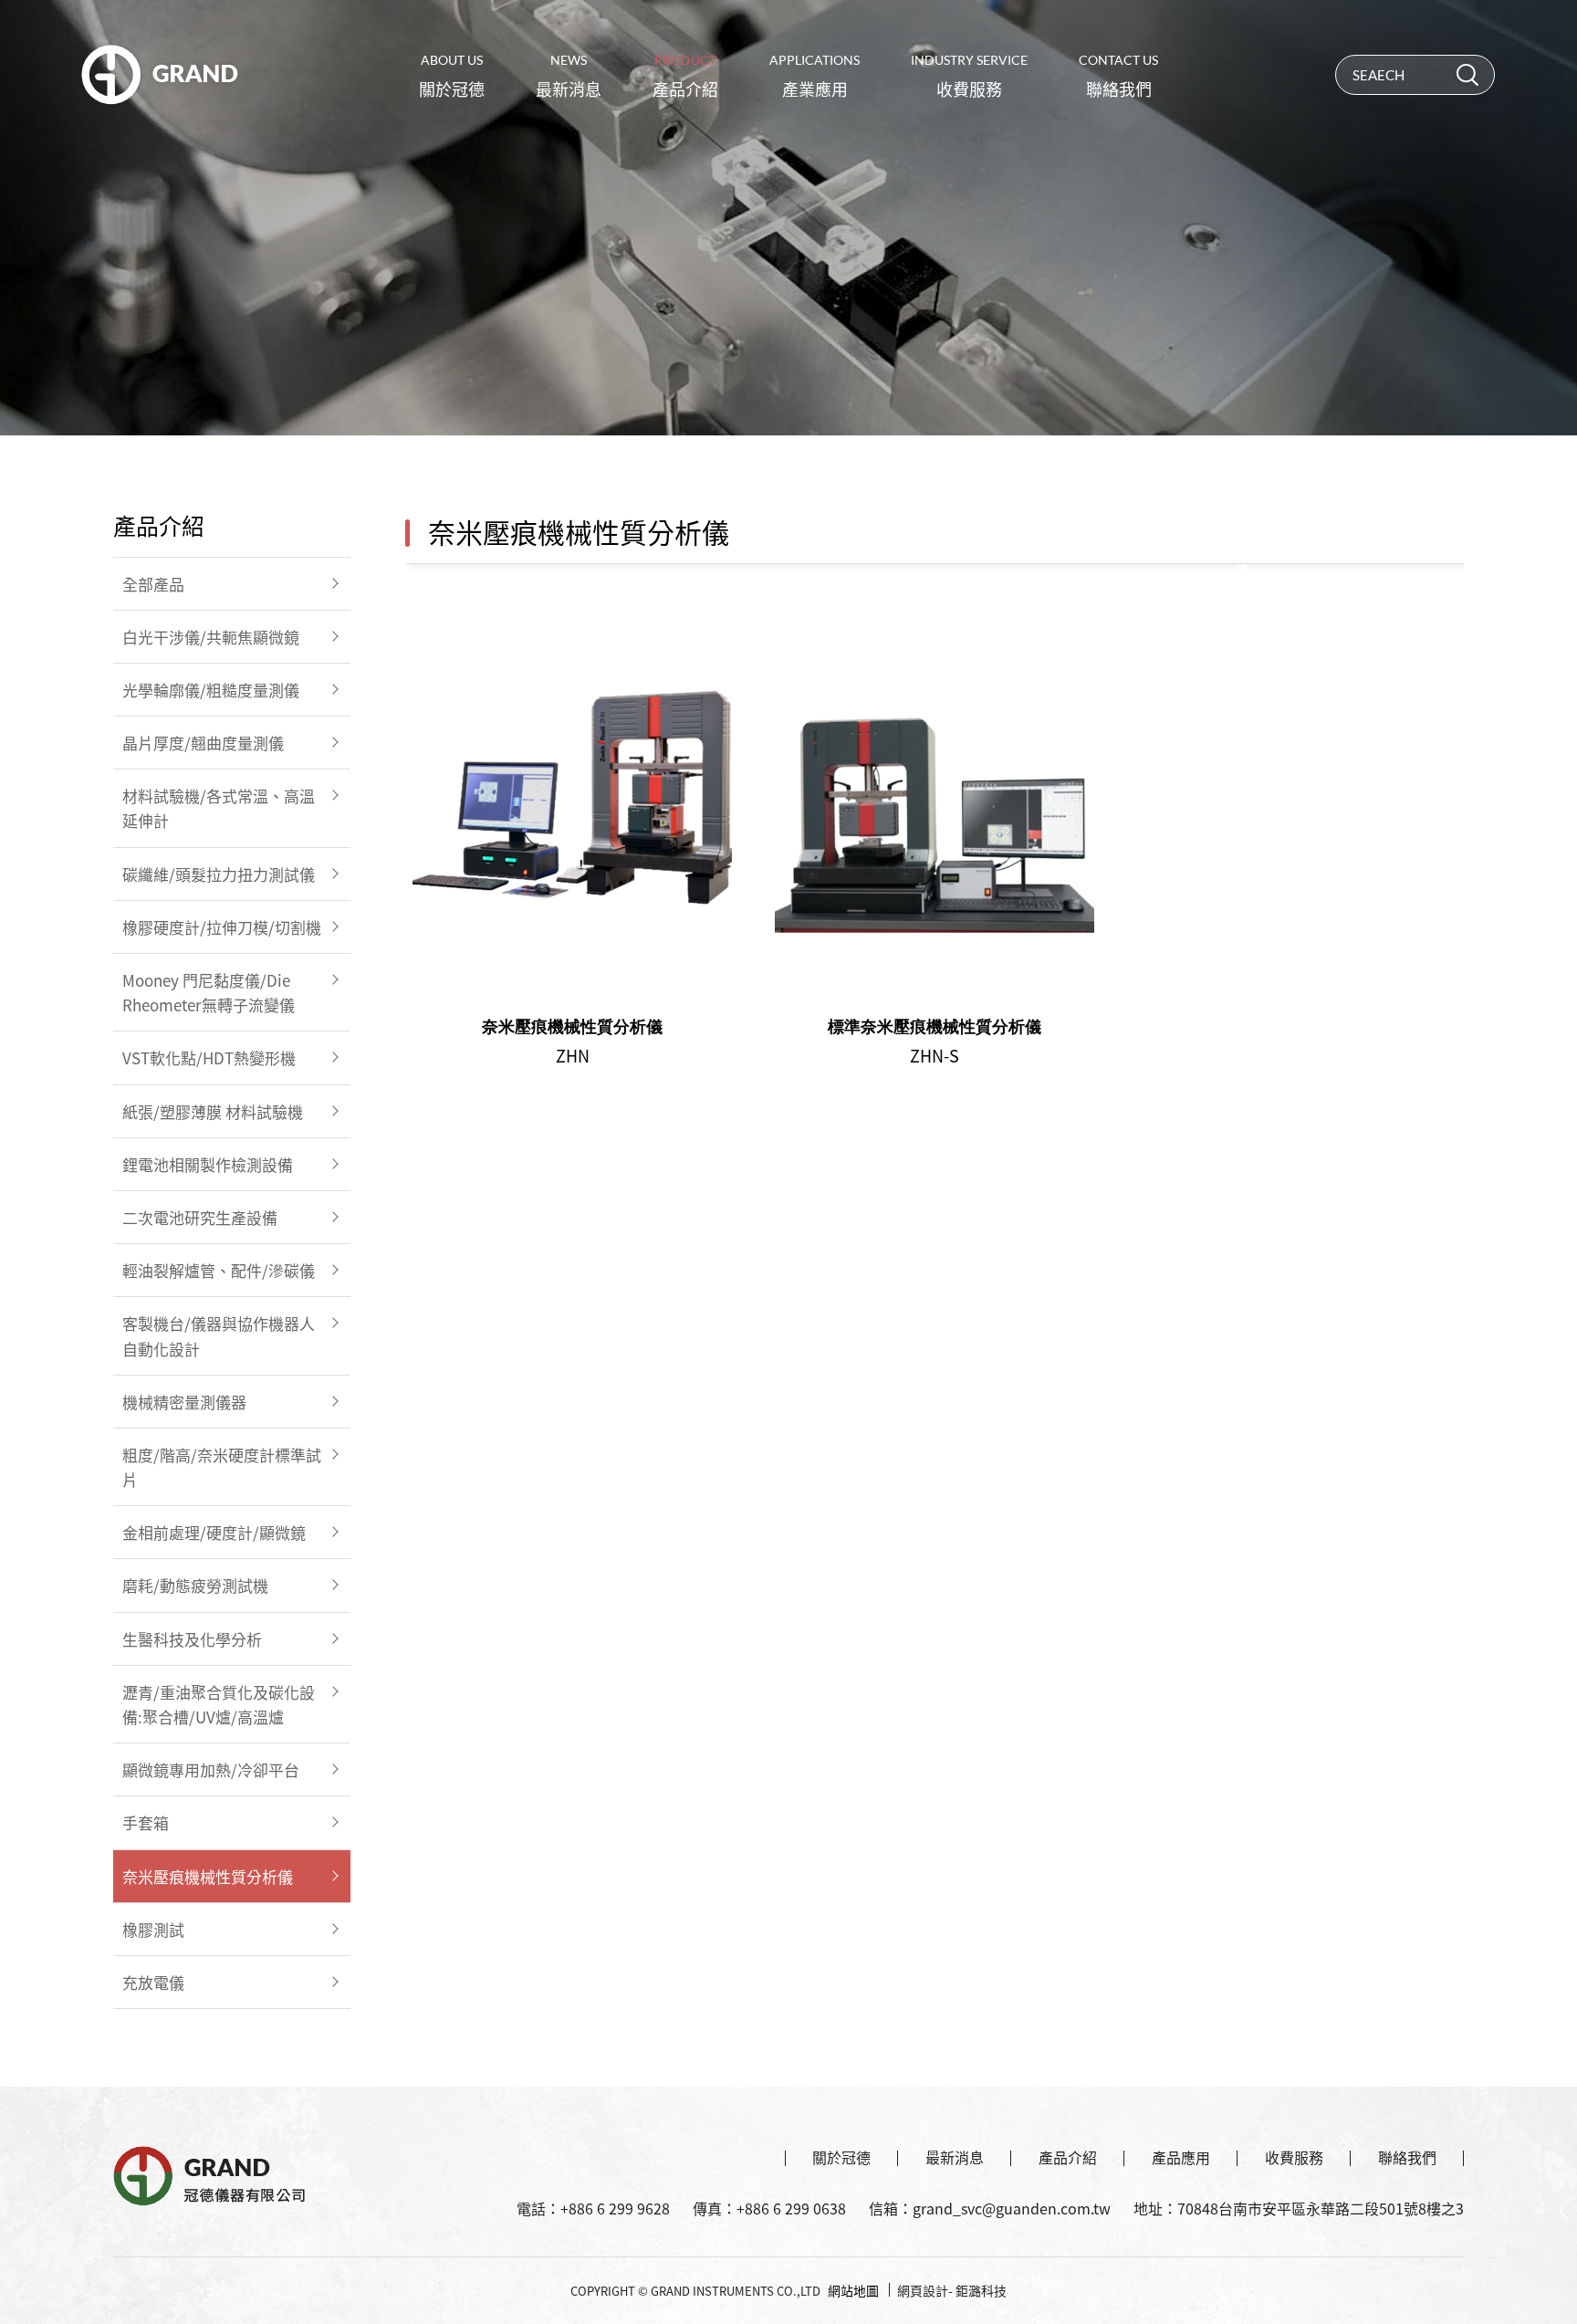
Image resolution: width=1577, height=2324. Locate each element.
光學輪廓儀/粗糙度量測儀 (211, 690)
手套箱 (146, 1822)
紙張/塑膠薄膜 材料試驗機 (213, 1111)
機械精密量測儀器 (184, 1402)
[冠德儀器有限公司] (159, 74)
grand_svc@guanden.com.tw (1012, 2208)
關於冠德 (452, 77)
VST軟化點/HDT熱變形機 (209, 1057)
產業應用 (815, 77)
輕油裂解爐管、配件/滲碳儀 (219, 1270)
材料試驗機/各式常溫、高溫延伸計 (219, 808)
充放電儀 (153, 1982)
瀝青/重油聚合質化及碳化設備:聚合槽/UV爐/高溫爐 (219, 1704)
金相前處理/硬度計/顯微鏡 (214, 1532)
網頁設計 (923, 2290)
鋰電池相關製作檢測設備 (208, 1164)
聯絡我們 (1118, 77)
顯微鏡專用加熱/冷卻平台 (211, 1769)
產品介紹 (685, 77)
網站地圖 (853, 2290)
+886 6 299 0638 (791, 2208)
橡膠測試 (153, 1929)
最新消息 (569, 77)
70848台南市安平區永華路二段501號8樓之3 (1321, 2208)
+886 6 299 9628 (615, 2208)
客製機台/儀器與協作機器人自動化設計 (219, 1335)
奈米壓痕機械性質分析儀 (208, 1876)
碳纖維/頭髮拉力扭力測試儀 (219, 874)
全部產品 (153, 584)
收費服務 (969, 77)
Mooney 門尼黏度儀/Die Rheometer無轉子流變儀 (209, 992)
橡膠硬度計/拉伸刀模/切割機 (222, 927)
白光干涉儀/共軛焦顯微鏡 (211, 637)
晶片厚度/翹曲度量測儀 (203, 743)
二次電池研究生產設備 (200, 1217)
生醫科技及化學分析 (192, 1639)
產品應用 (1181, 2157)
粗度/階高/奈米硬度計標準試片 (222, 1467)
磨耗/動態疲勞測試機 (195, 1585)
